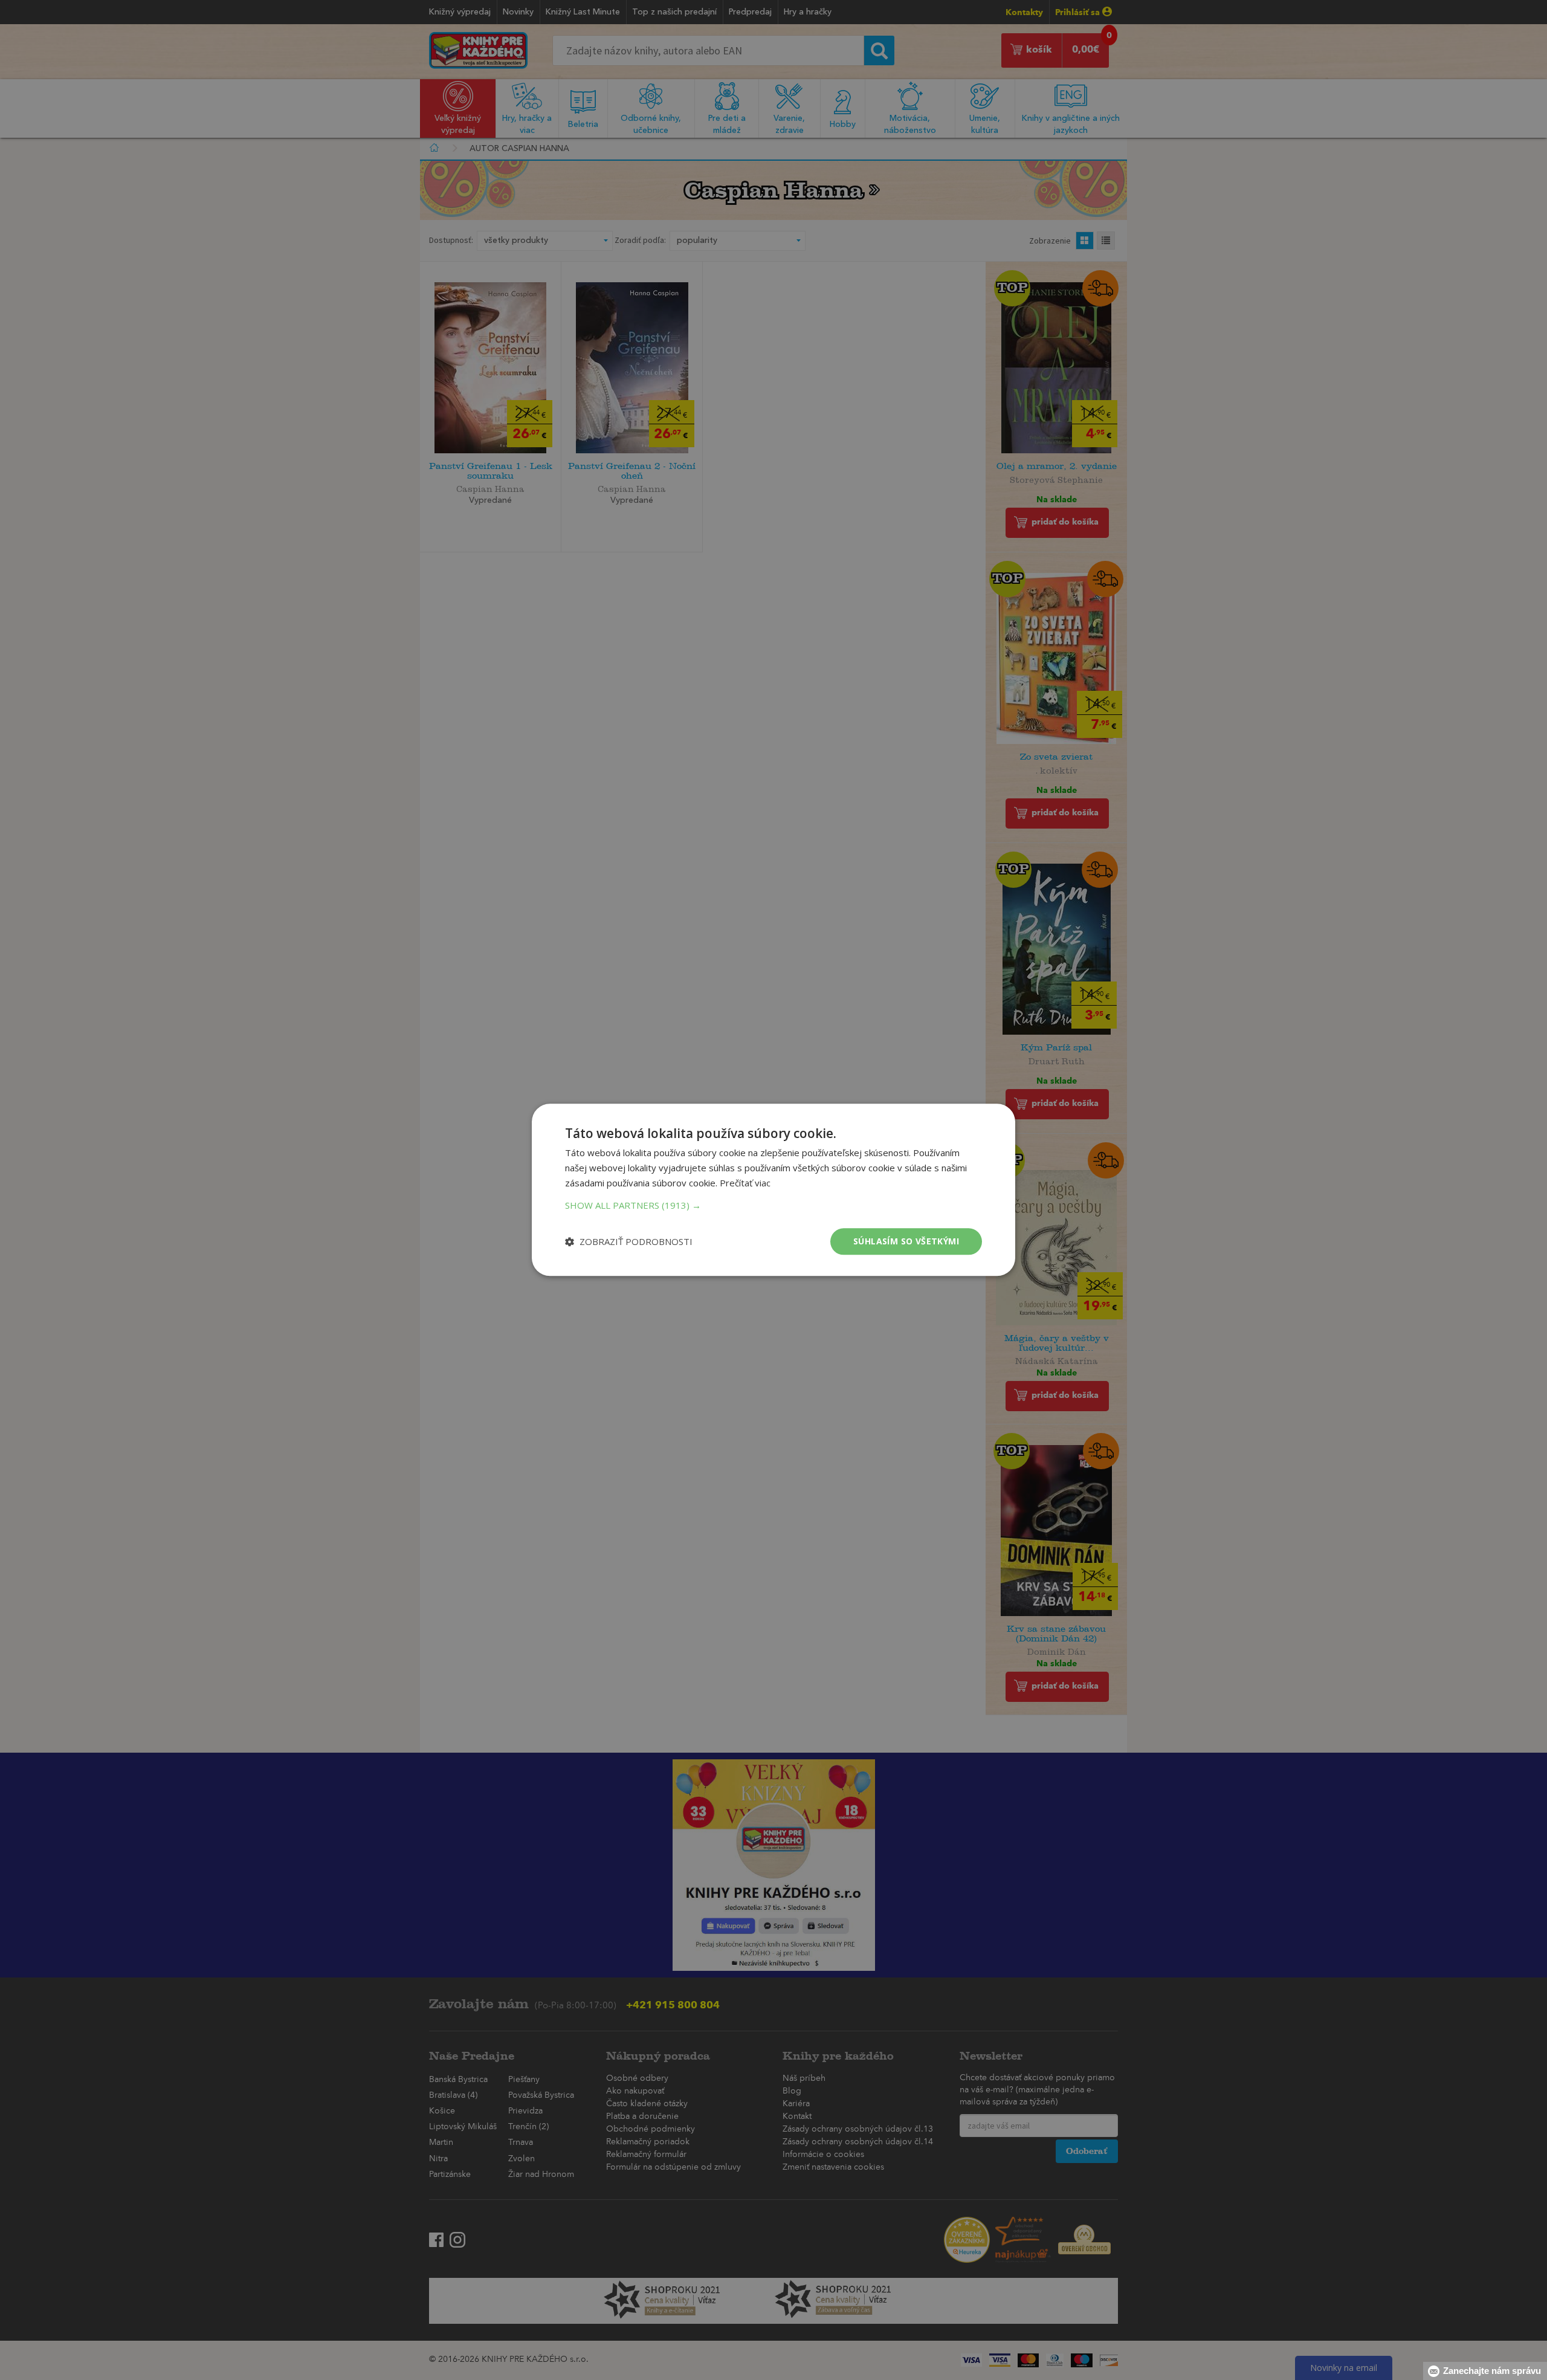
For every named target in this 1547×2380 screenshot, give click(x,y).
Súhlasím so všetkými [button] (906, 1241)
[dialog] (773, 1190)
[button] (773, 1205)
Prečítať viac (745, 1183)
